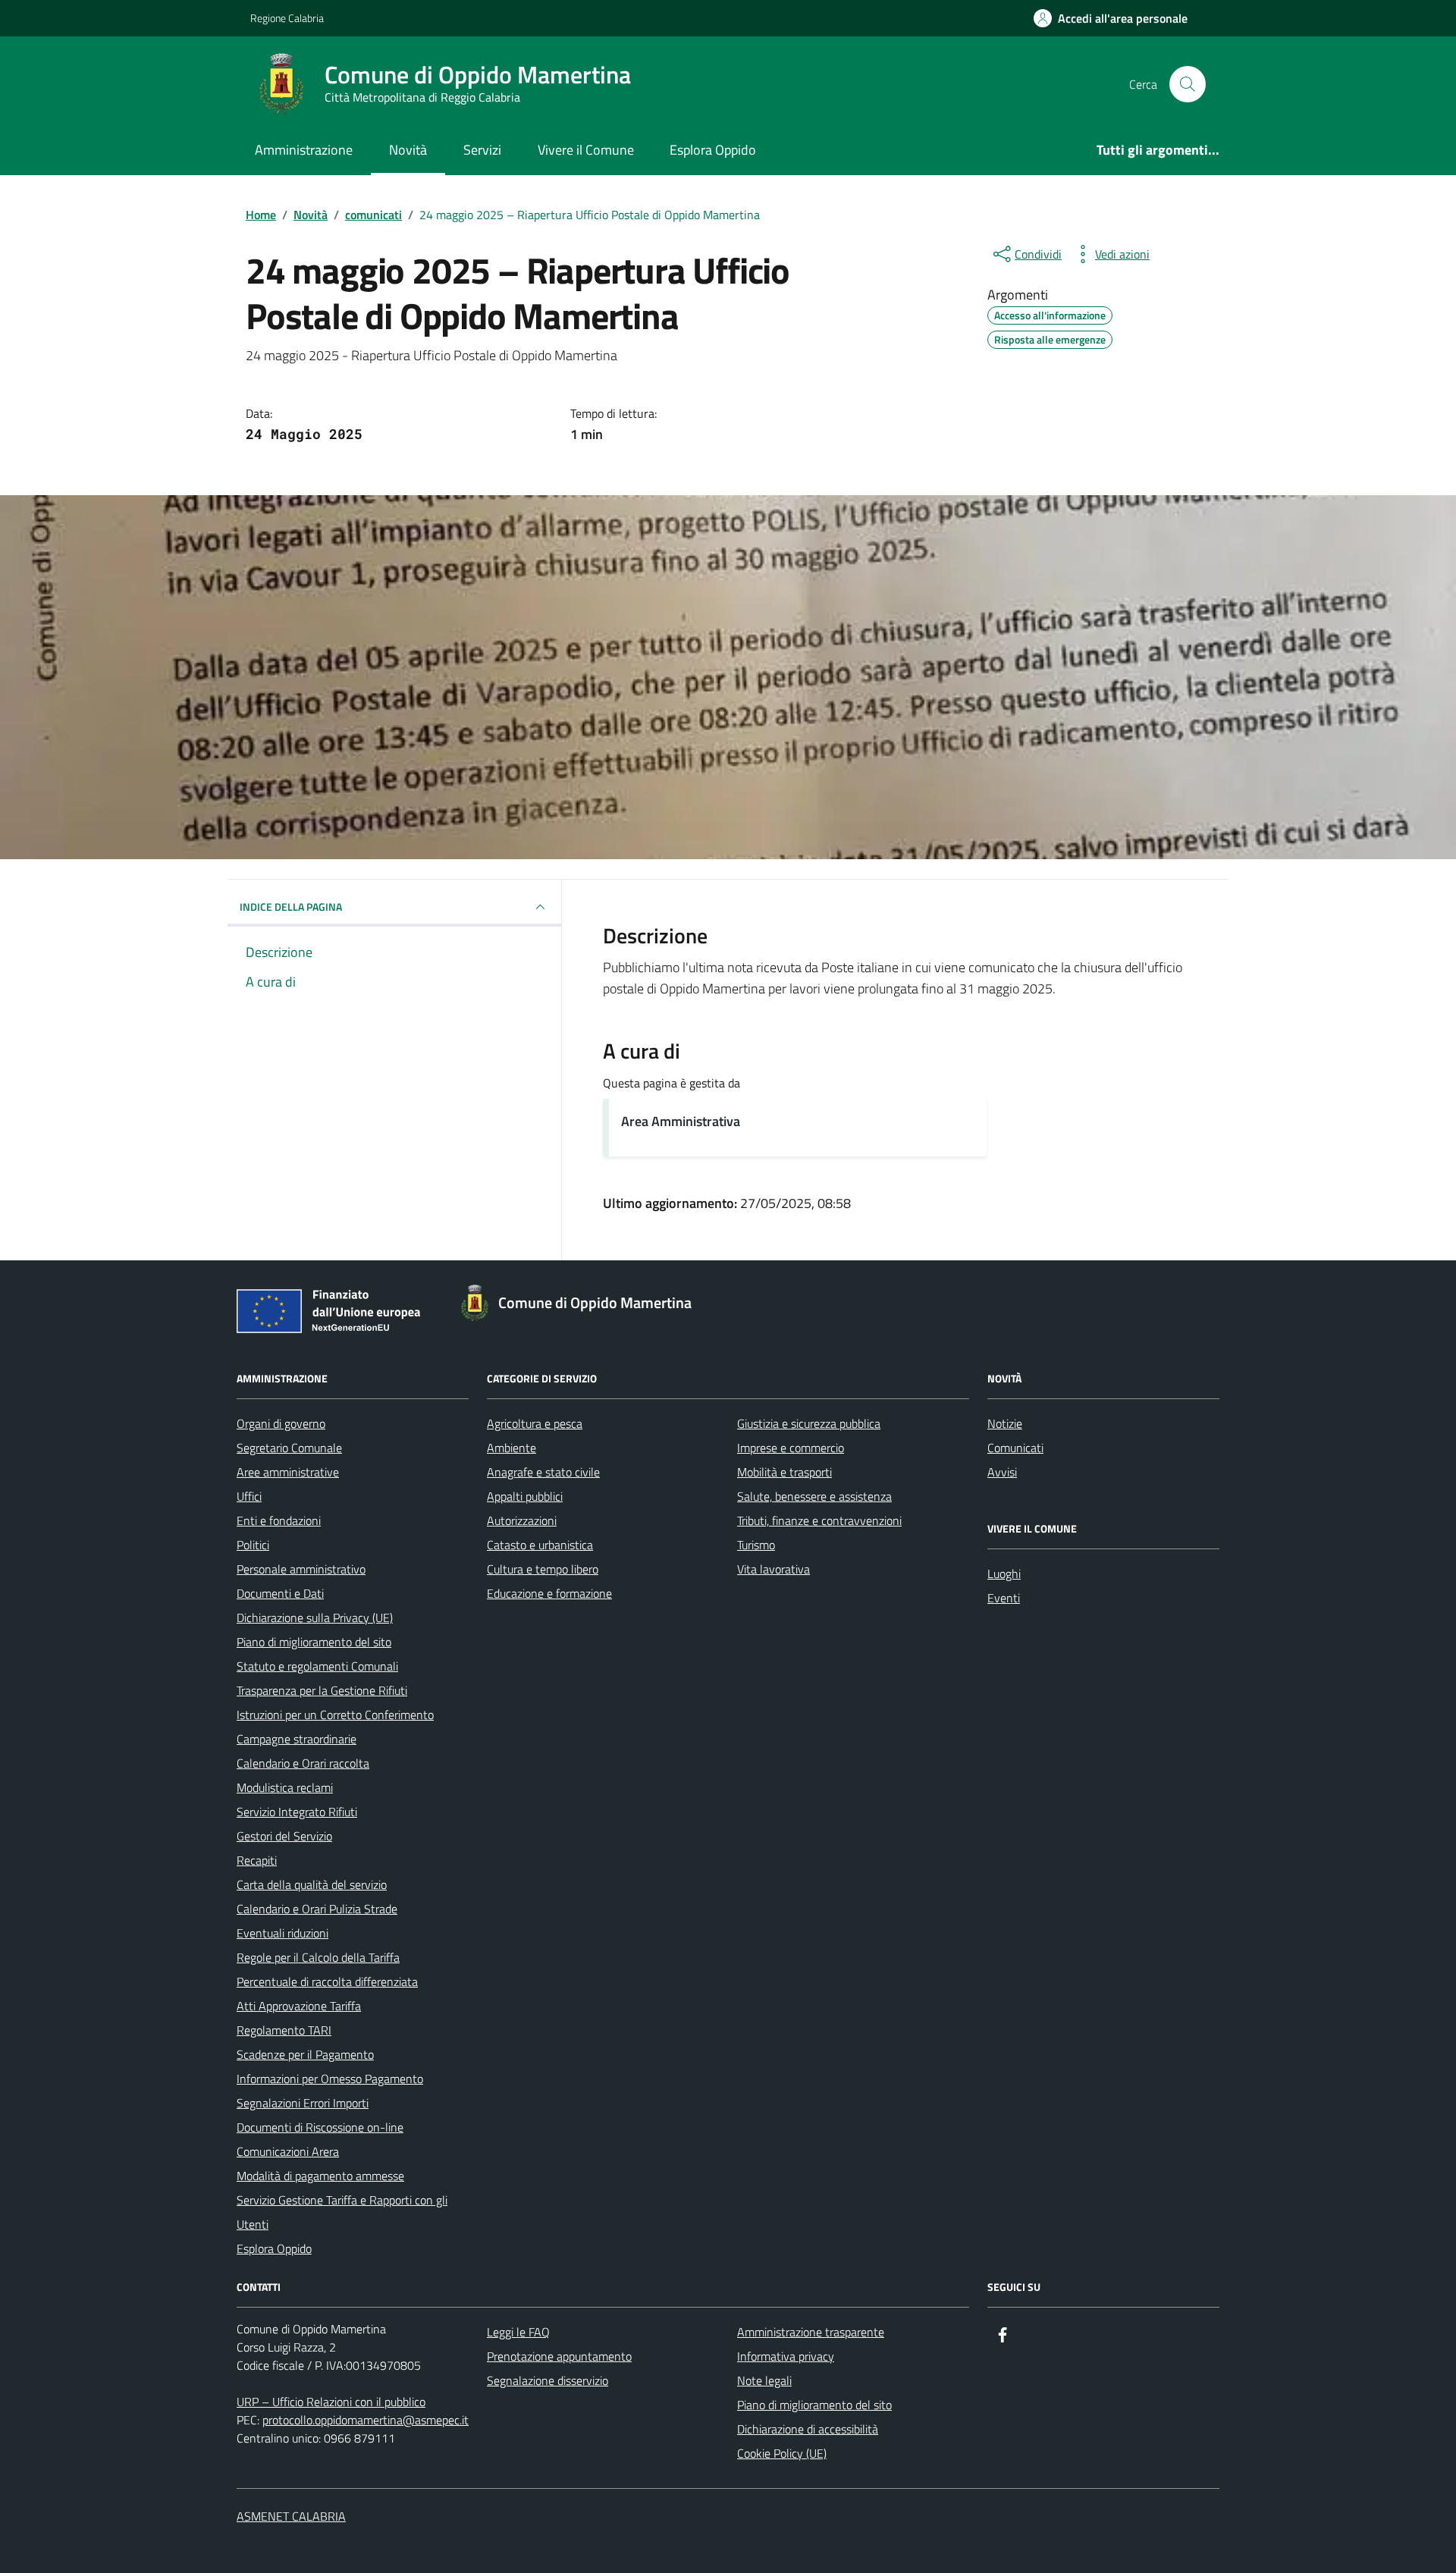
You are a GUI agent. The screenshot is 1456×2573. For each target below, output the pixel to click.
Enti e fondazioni (279, 1520)
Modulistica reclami (285, 1787)
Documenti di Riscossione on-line (320, 2127)
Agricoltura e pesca (535, 1423)
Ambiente (511, 1448)
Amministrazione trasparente (811, 2332)
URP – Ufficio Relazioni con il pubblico (331, 2402)
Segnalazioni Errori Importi (303, 2103)
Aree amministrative (288, 1472)
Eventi (1004, 1598)
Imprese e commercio (791, 1448)
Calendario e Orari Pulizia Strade (317, 1909)
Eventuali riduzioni (282, 1933)
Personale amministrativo (301, 1569)
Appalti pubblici (525, 1496)
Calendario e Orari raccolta (303, 1763)
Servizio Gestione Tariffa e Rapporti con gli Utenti (342, 2212)
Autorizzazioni (522, 1520)
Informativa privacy (786, 2356)
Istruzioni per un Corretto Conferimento (335, 1715)
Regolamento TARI (284, 2030)
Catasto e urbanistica (540, 1545)
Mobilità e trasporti (784, 1472)
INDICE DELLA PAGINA (291, 907)
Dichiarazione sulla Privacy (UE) (315, 1618)
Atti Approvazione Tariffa (299, 2006)
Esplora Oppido (713, 150)
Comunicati (1015, 1448)
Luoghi (1004, 1574)
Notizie (1005, 1423)
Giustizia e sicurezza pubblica (809, 1423)
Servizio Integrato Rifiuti (297, 1812)
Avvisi (1002, 1472)
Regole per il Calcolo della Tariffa (318, 1957)
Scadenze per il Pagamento (305, 2054)
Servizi (482, 150)
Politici (253, 1545)
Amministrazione (304, 150)
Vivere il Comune (586, 150)
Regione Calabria (287, 18)
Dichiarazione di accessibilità (808, 2429)
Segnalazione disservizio (548, 2380)
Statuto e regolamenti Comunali (317, 1666)
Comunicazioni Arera (288, 2151)
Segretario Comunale (289, 1448)
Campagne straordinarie (297, 1739)
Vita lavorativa (773, 1569)
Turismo (756, 1545)
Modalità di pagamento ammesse (320, 2176)
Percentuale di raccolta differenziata (327, 1982)
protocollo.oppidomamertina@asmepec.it (366, 2420)
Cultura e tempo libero (543, 1569)
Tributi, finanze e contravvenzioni (819, 1520)
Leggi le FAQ (518, 2332)
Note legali (764, 2380)
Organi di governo (281, 1423)
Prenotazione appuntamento (559, 2356)
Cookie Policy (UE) (782, 2453)
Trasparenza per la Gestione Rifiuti (322, 1690)
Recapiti (257, 1860)
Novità (408, 150)
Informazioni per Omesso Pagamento (330, 2079)
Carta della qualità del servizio (312, 1884)
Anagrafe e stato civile (543, 1472)
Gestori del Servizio (284, 1836)
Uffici (249, 1496)
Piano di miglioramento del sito (314, 1642)
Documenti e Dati (280, 1593)
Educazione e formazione (549, 1593)
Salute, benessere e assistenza (814, 1496)
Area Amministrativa (681, 1121)
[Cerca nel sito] (1188, 84)
